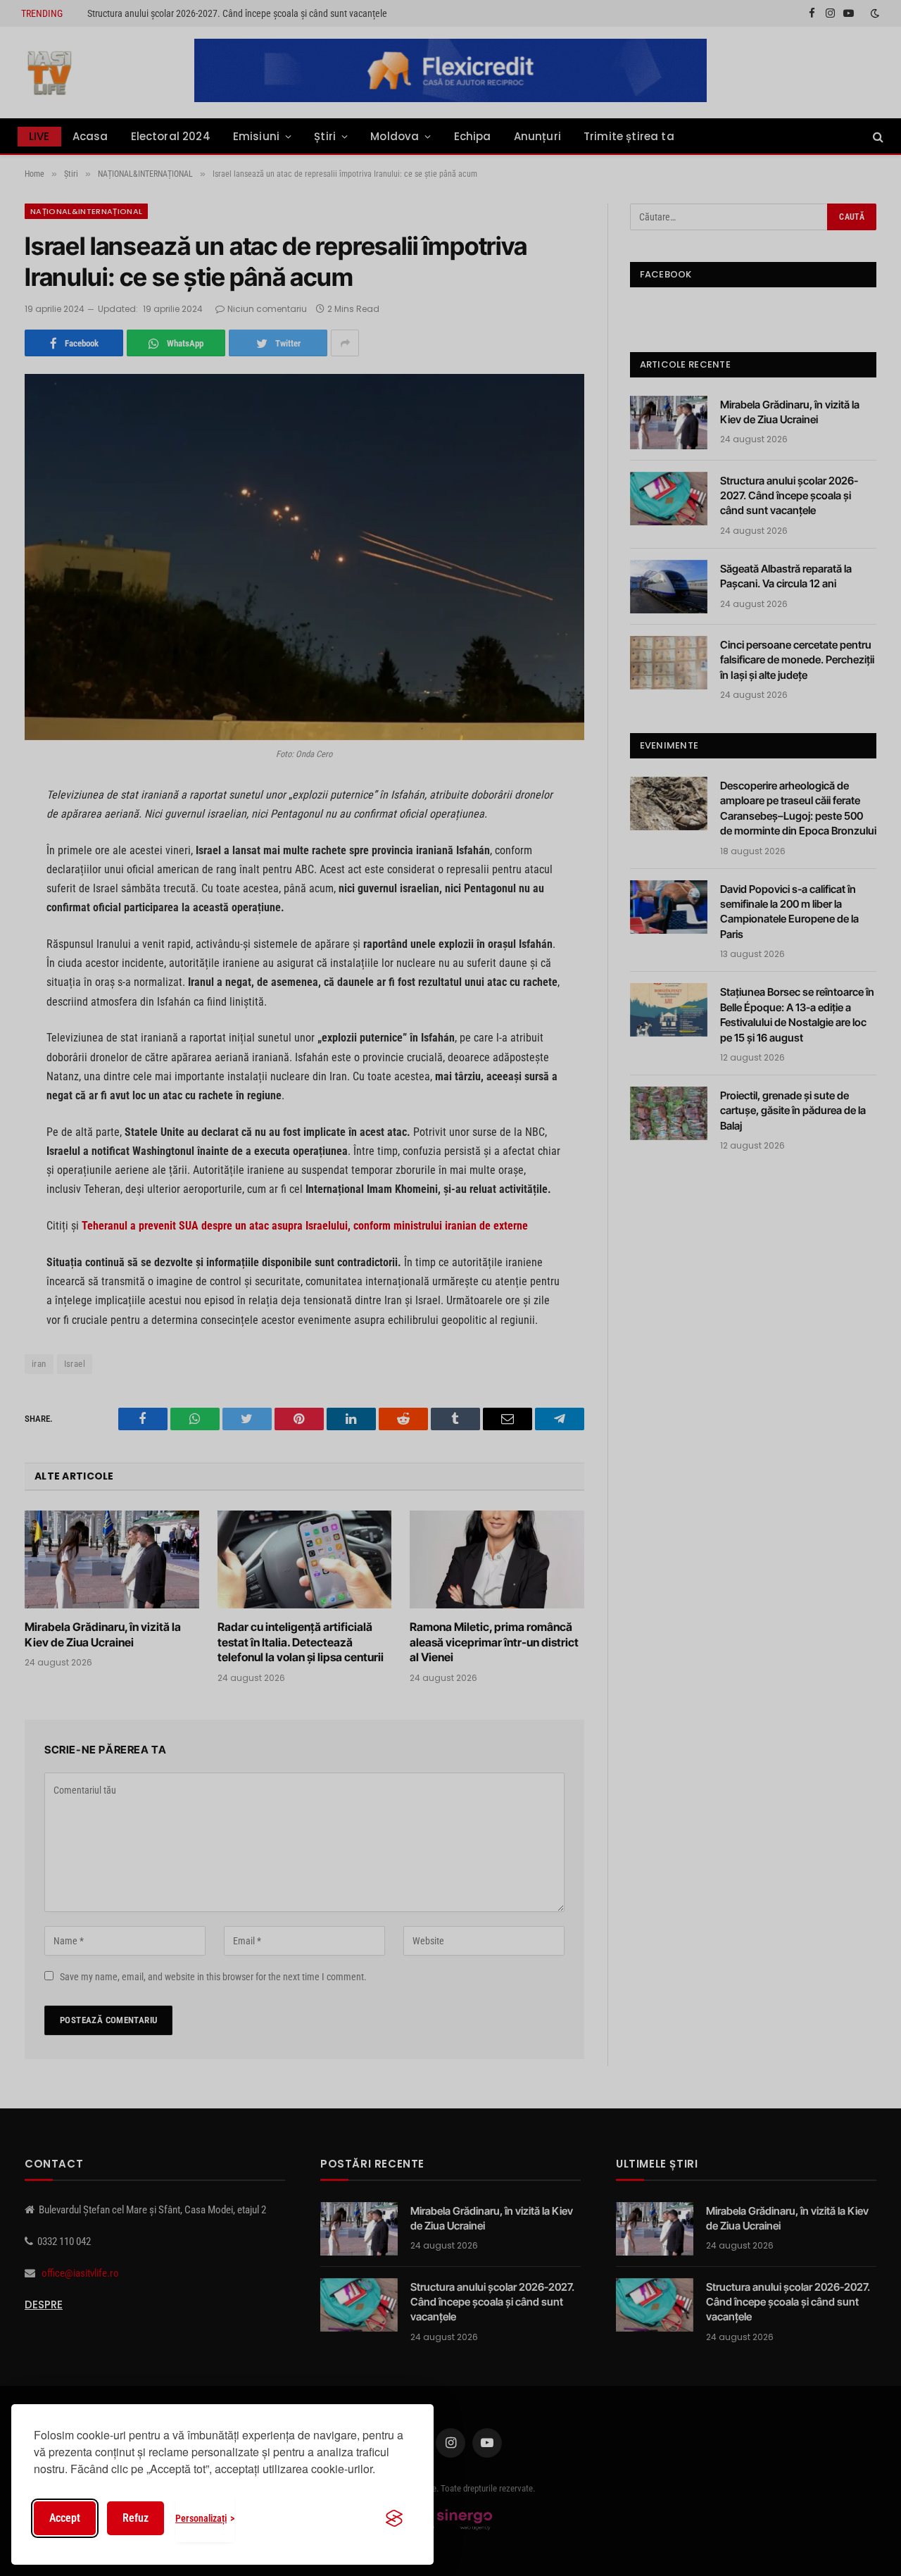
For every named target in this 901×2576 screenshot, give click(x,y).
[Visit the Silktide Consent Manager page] (394, 2518)
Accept (65, 2518)
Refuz (136, 2518)
